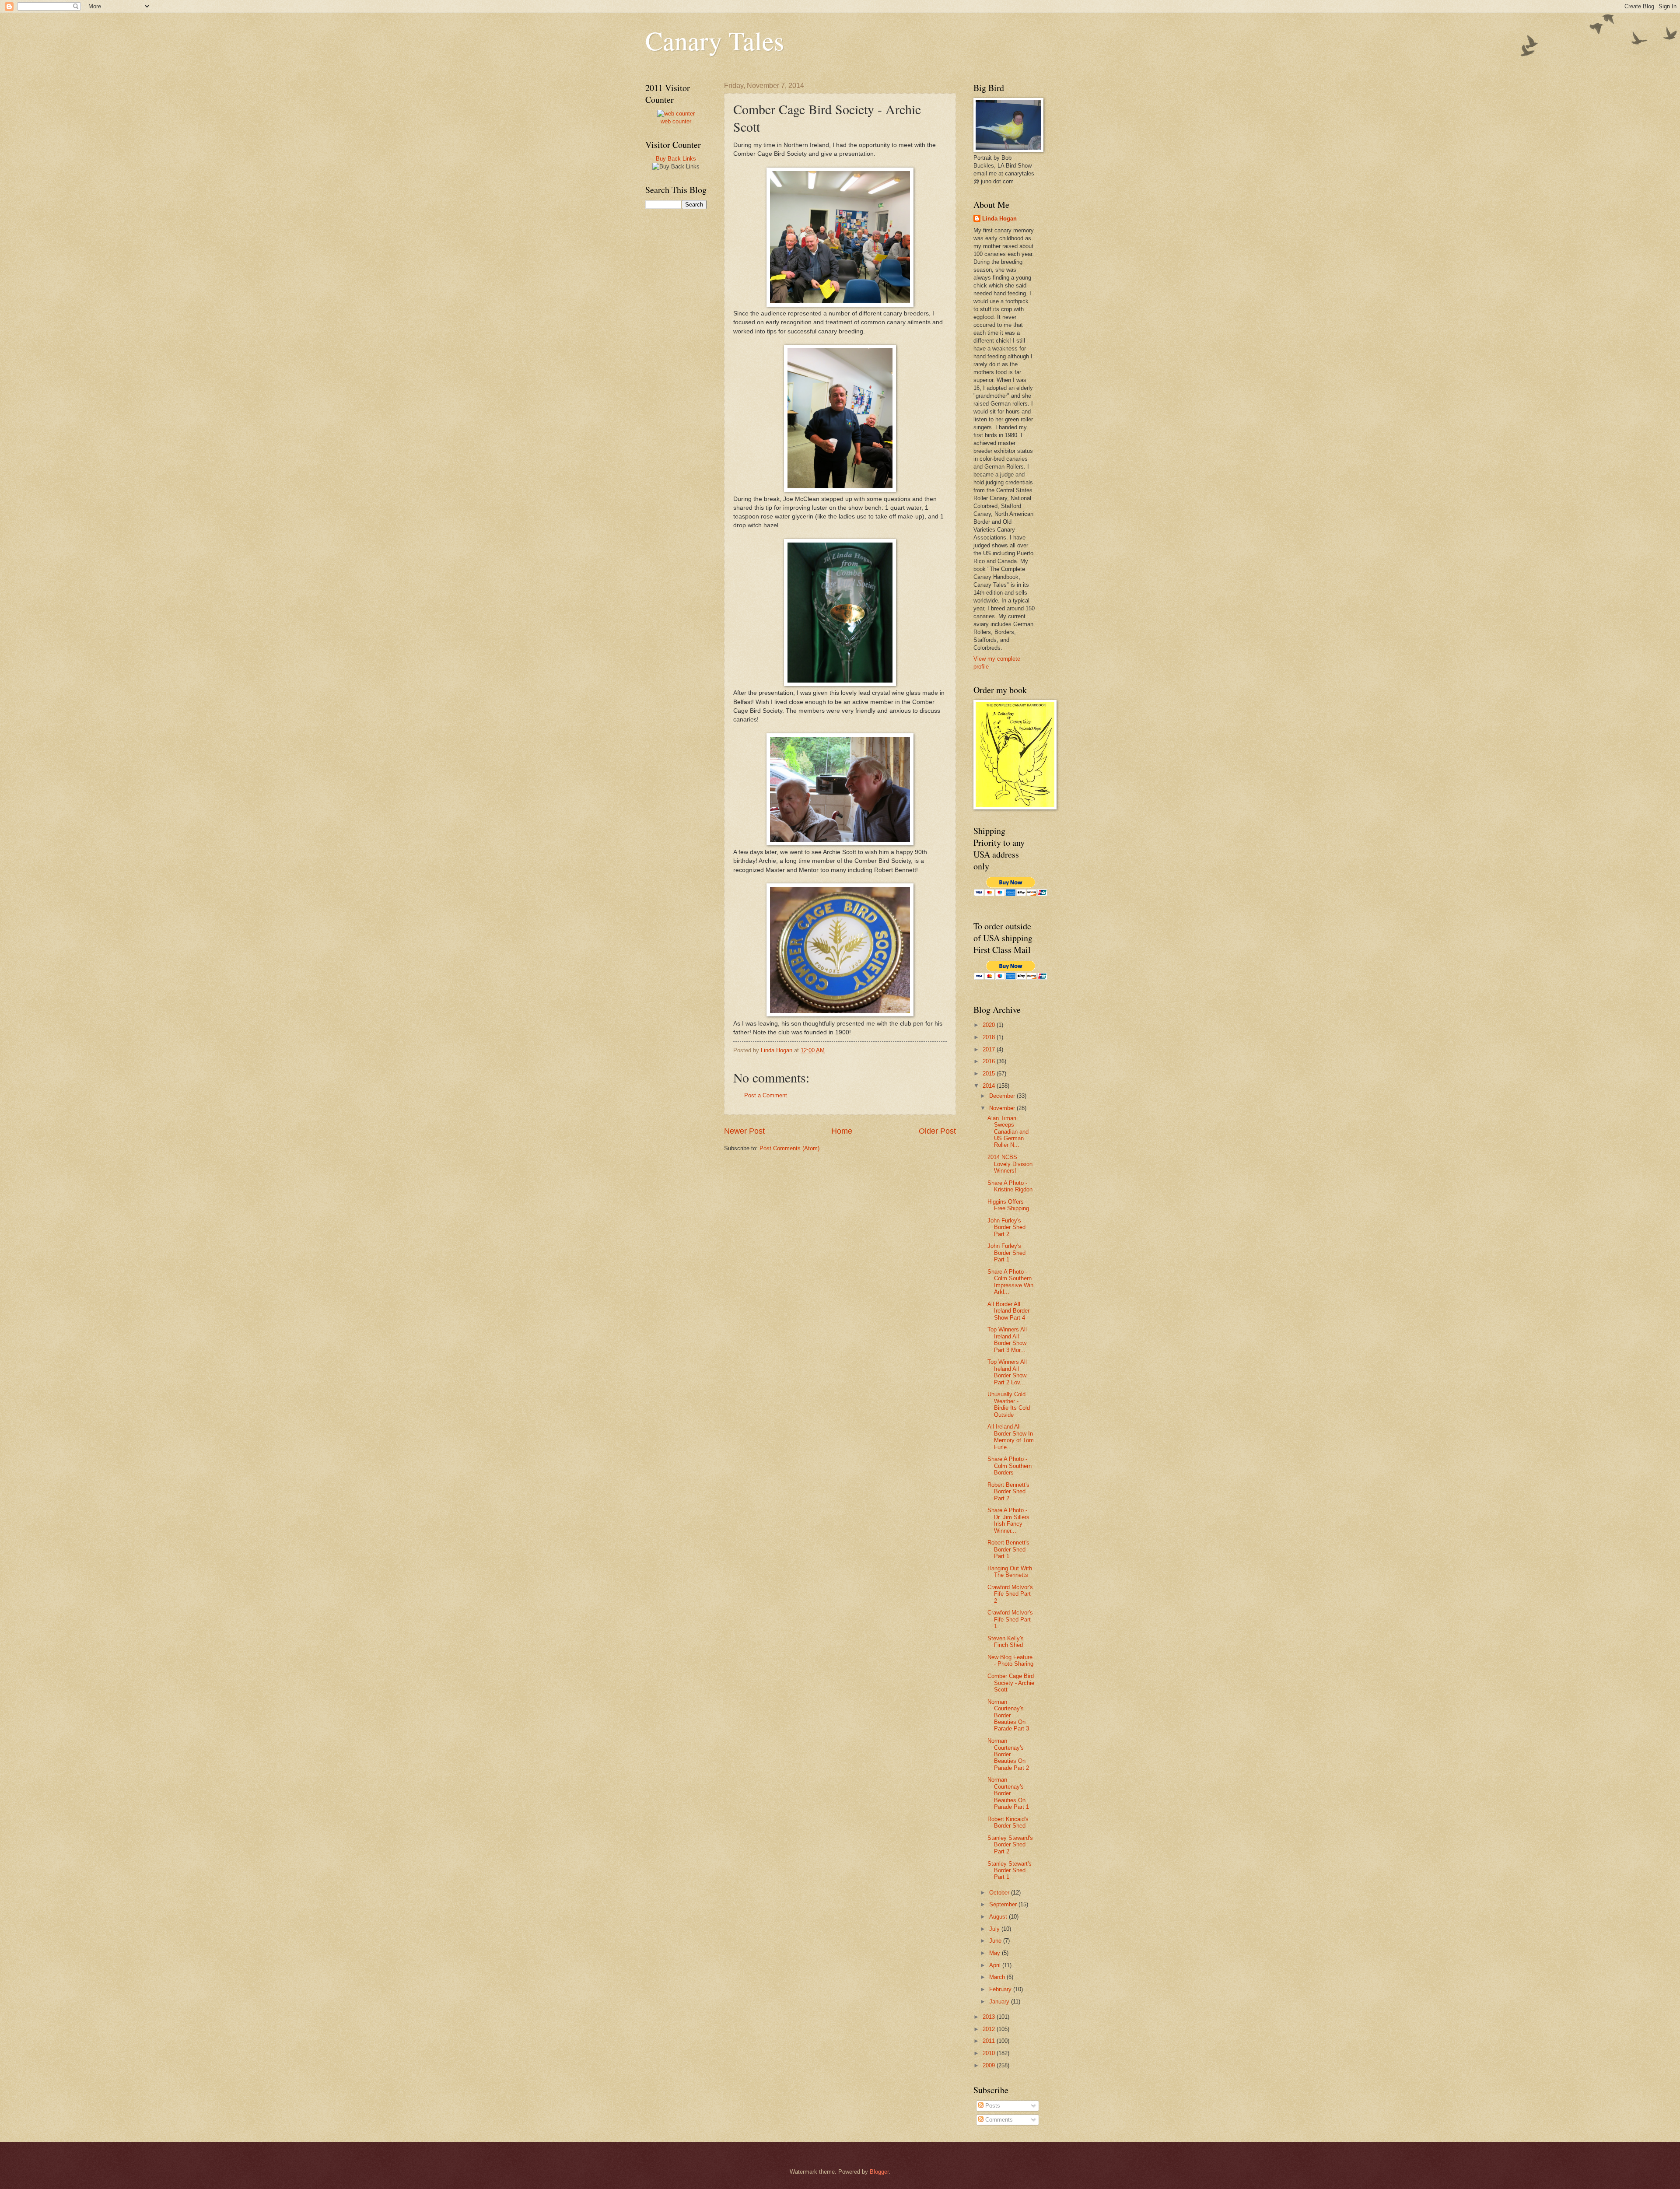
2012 (990, 2029)
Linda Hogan (999, 219)
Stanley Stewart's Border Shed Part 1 (1010, 1870)
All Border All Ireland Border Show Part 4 (1008, 1311)
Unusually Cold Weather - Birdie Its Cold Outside (1009, 1404)
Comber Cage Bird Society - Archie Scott (1011, 1683)
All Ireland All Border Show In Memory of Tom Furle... (1011, 1437)
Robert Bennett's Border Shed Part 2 (1008, 1492)
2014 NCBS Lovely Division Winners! (1010, 1164)
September (1004, 1904)
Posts (992, 2106)
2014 (990, 1086)
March (998, 1977)
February (1001, 1989)
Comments (998, 2120)
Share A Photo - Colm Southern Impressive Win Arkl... (1010, 1282)
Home (842, 1131)
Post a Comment (766, 1095)
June (996, 1941)
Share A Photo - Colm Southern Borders (1010, 1466)
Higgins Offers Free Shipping (1008, 1205)
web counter (676, 121)
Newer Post (744, 1131)
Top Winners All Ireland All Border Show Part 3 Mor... (1007, 1340)
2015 (990, 1073)
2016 (990, 1061)
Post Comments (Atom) (789, 1148)
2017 (990, 1049)
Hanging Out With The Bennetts (1010, 1572)
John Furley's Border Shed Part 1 (1006, 1253)
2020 (990, 1025)
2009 (990, 2065)
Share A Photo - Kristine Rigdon (1010, 1186)
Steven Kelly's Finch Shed (1006, 1642)
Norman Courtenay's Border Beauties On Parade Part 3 (1008, 1715)
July (995, 1929)
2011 (990, 2041)
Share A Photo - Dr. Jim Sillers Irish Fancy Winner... (1008, 1520)
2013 (990, 2017)
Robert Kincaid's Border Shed (1008, 1822)
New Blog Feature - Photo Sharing (1010, 1660)
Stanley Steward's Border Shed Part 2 (1010, 1845)
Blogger (879, 2172)
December (1003, 1096)
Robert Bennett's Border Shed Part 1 (1008, 1549)
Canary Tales (715, 40)
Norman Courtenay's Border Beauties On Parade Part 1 (1008, 1793)
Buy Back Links (676, 159)
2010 (990, 2053)
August (999, 1917)
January (1000, 2002)
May (996, 1953)
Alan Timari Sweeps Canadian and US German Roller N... (1008, 1132)
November (1003, 1108)
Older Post (937, 1131)
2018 (990, 1037)
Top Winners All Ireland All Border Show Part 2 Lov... (1007, 1372)
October (1000, 1893)
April (996, 1965)
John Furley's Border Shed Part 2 (1006, 1227)
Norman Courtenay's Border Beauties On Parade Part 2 (1008, 1754)
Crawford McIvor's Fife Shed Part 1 (1010, 1619)
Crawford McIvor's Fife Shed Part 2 (1010, 1594)
